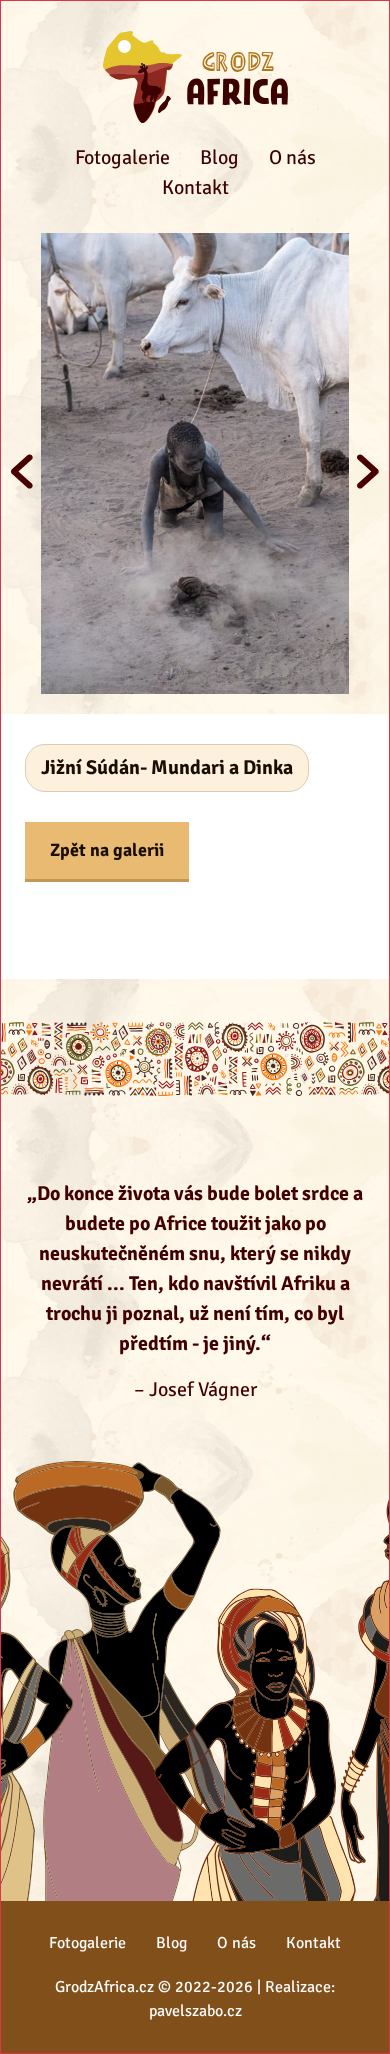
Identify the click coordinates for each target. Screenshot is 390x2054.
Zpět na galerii (107, 850)
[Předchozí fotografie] (22, 471)
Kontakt (195, 187)
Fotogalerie (122, 157)
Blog (219, 157)
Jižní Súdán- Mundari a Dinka (167, 767)
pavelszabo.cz (195, 2011)
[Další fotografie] (368, 471)
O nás (292, 157)
